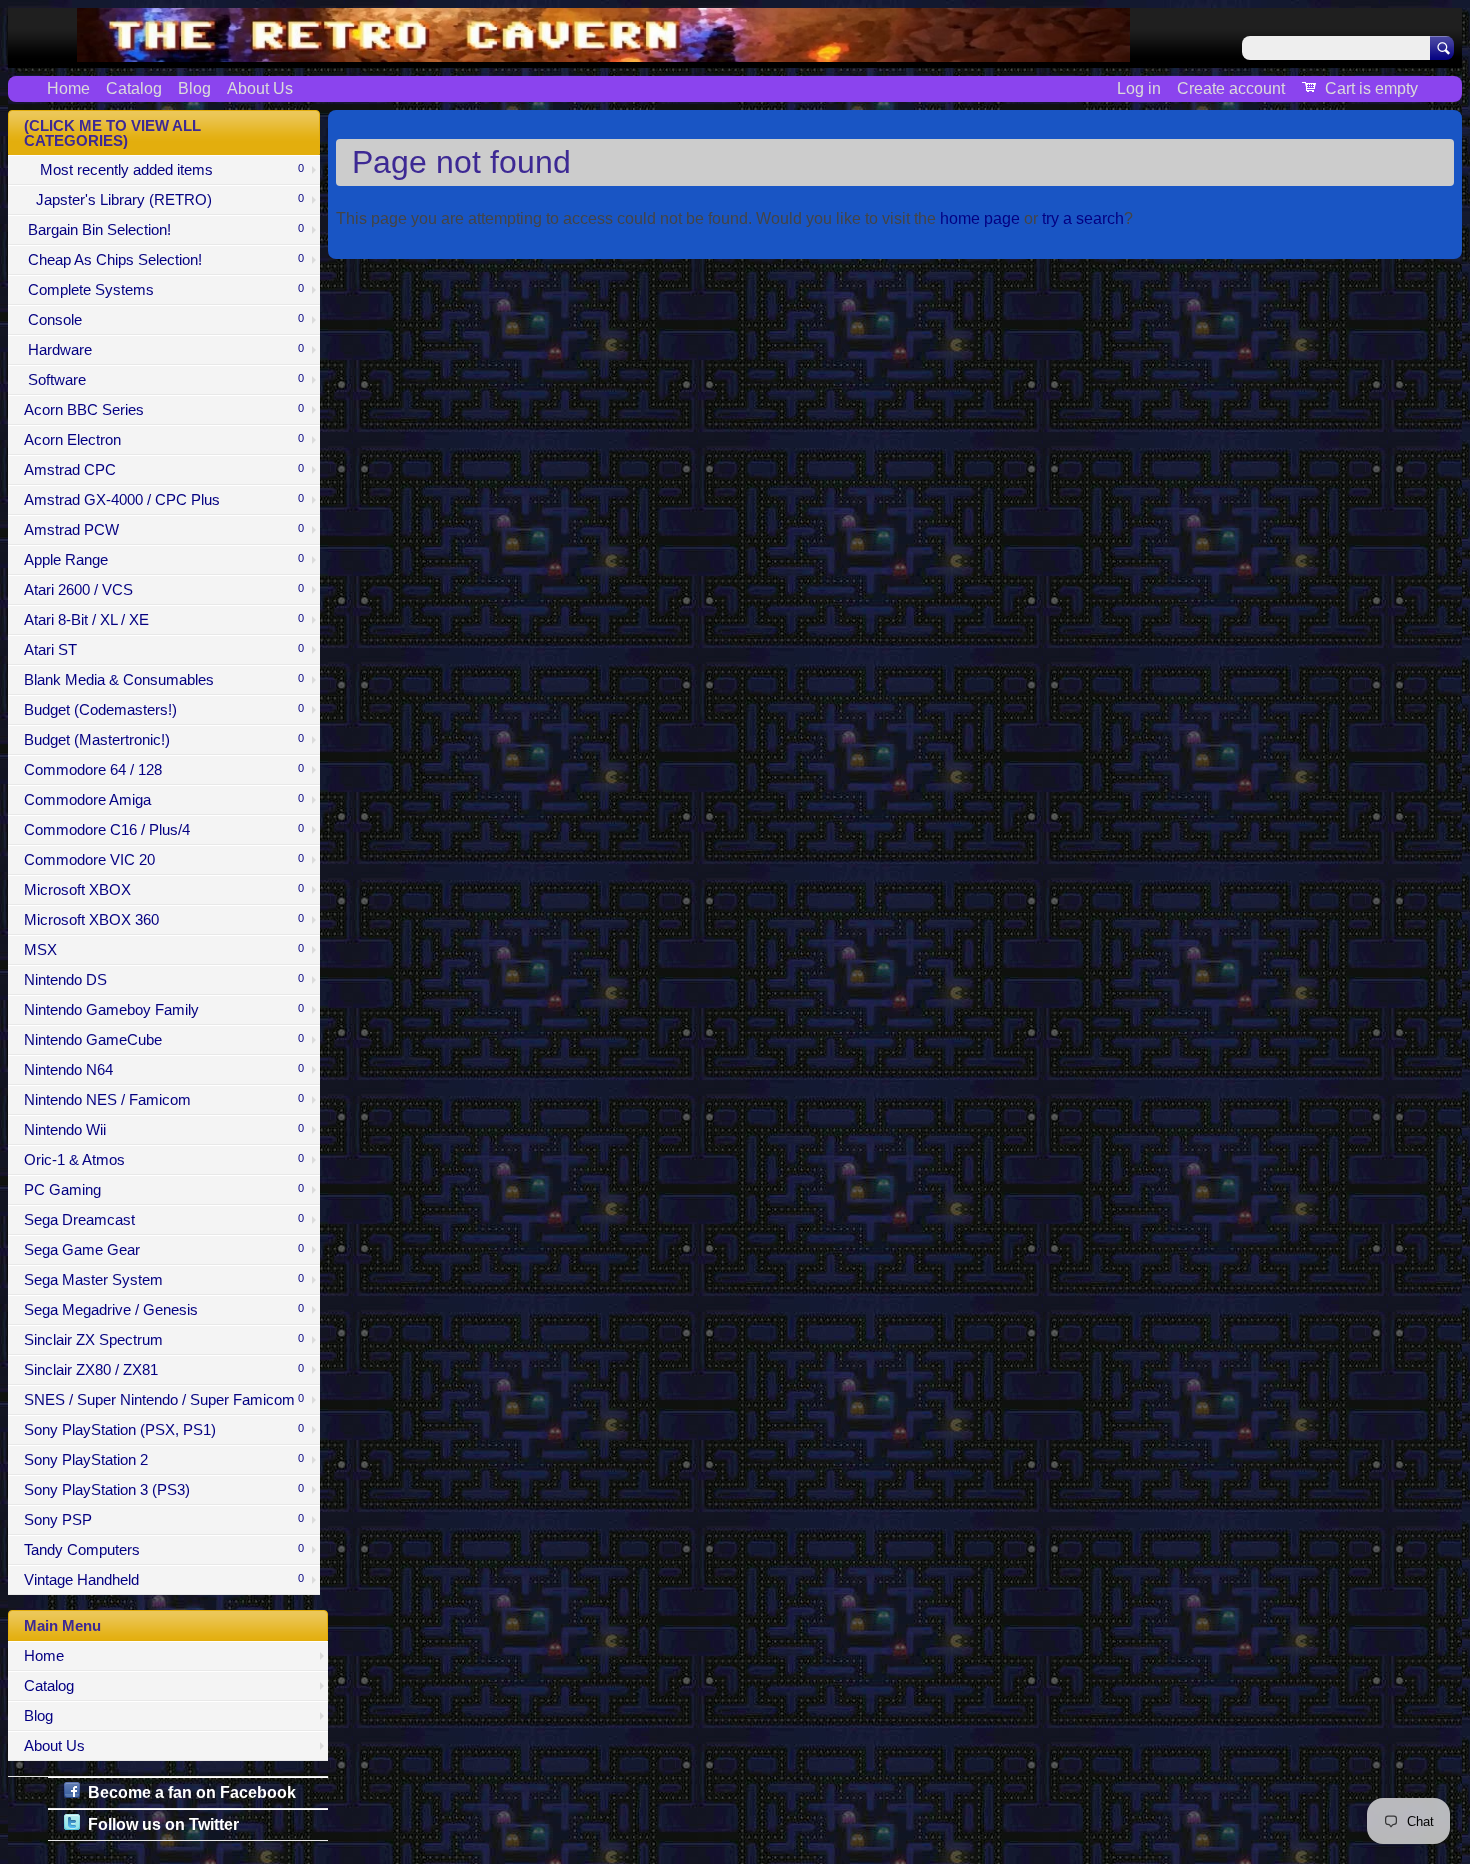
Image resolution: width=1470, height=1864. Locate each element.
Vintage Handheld (164, 1580)
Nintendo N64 (164, 1070)
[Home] (603, 50)
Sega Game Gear (164, 1250)
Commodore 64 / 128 (164, 770)
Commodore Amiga (164, 800)
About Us (260, 88)
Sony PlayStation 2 (164, 1460)
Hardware (164, 350)
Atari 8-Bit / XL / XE (164, 620)
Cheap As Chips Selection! (164, 260)
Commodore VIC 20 (164, 860)
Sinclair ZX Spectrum (164, 1340)
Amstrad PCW (164, 530)
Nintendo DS (164, 980)
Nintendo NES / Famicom (164, 1100)
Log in (1139, 88)
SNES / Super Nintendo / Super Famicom (164, 1400)
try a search (1083, 218)
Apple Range (164, 560)
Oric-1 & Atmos (164, 1160)
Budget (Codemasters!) (164, 710)
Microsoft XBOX (164, 890)
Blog (194, 88)
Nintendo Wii (164, 1130)
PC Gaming (164, 1190)
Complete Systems (164, 290)
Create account (1231, 88)
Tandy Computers (164, 1550)
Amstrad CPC (164, 470)
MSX (164, 950)
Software (164, 380)
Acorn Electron (164, 440)
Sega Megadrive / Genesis (164, 1310)
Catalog (134, 88)
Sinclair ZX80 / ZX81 (164, 1370)
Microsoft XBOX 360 (164, 920)
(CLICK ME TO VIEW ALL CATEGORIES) (112, 133)
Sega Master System (164, 1280)
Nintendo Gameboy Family (164, 1010)
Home (68, 88)
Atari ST (164, 650)
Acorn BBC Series (164, 410)
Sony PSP (164, 1520)
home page (980, 218)
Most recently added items (164, 170)
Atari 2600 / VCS (164, 590)
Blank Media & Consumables (164, 680)
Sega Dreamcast (164, 1220)
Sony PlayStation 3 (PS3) (164, 1490)
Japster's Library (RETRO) (164, 200)
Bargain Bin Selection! (164, 230)
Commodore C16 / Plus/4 (164, 830)
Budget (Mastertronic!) (164, 740)
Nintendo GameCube (164, 1040)
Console (164, 320)
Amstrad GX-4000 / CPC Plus (164, 500)
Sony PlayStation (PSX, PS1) (164, 1430)
